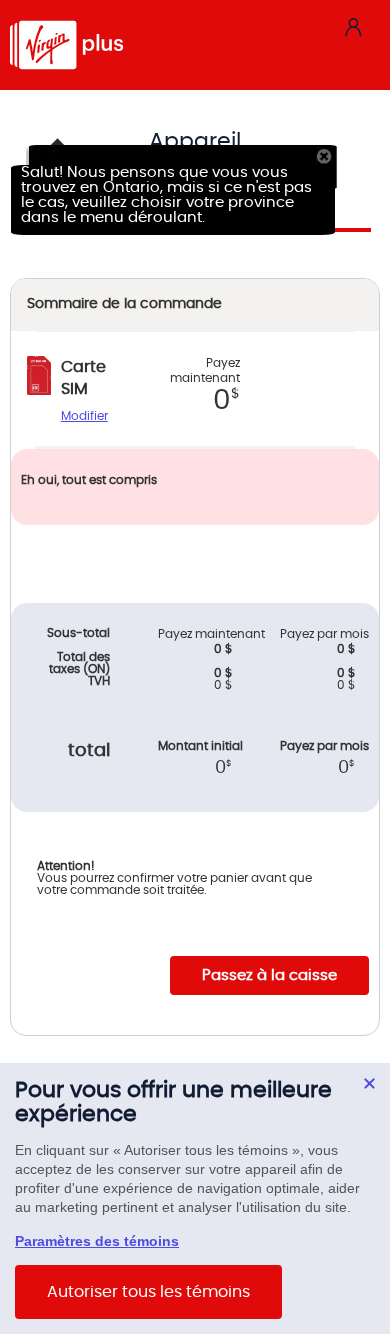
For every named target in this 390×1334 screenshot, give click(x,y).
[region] (195, 1198)
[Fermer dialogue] (369, 1083)
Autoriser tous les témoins (148, 1292)
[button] (327, 155)
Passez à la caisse (269, 975)
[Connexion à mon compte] (353, 26)
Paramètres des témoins (97, 1241)
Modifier (84, 416)
